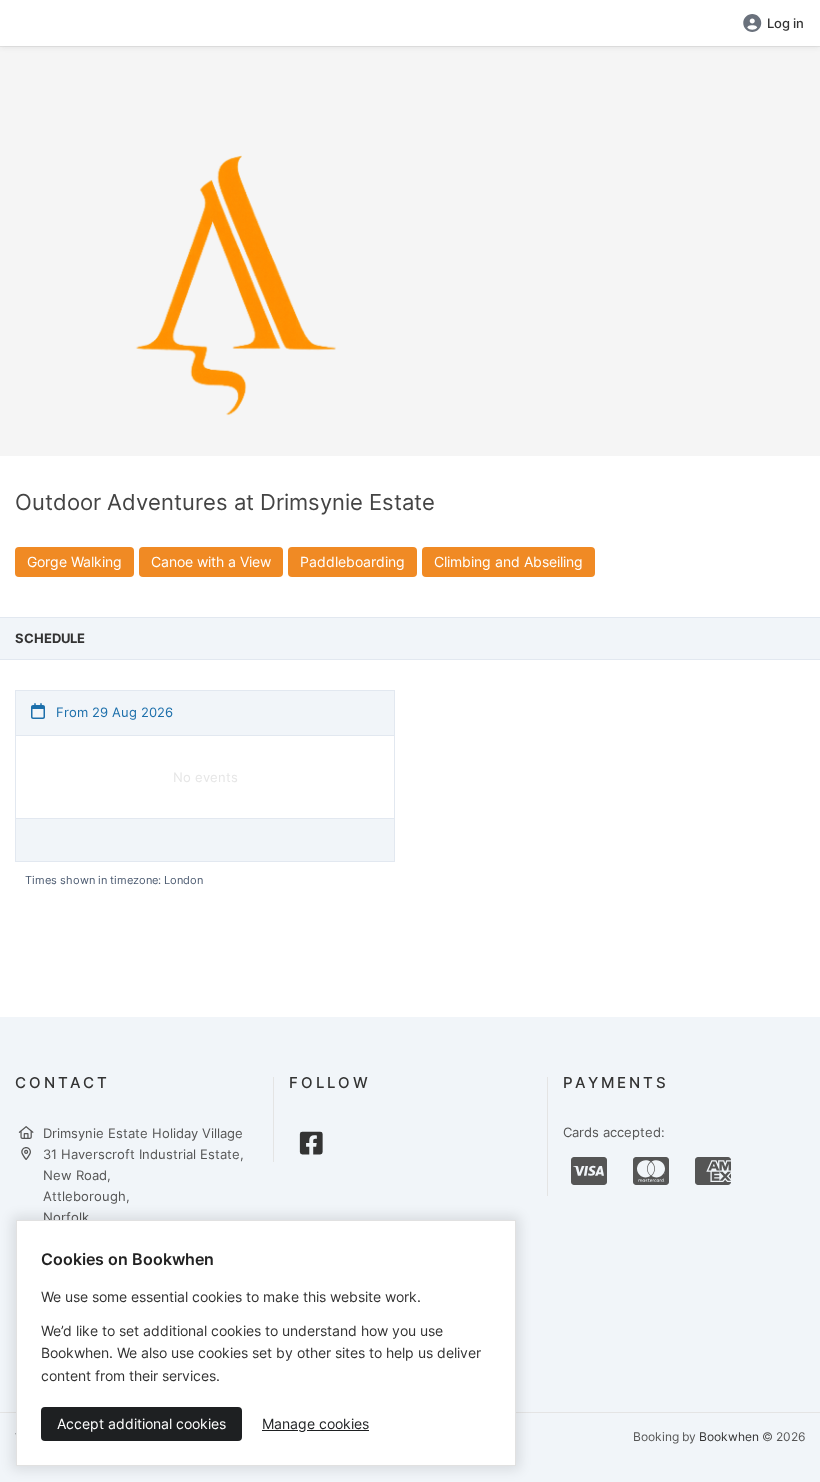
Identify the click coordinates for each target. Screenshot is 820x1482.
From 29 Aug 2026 (112, 712)
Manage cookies (315, 1423)
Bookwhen (729, 1436)
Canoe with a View (211, 561)
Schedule (50, 638)
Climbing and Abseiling (508, 561)
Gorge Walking (74, 561)
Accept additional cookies (141, 1423)
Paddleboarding (352, 561)
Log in (785, 23)
